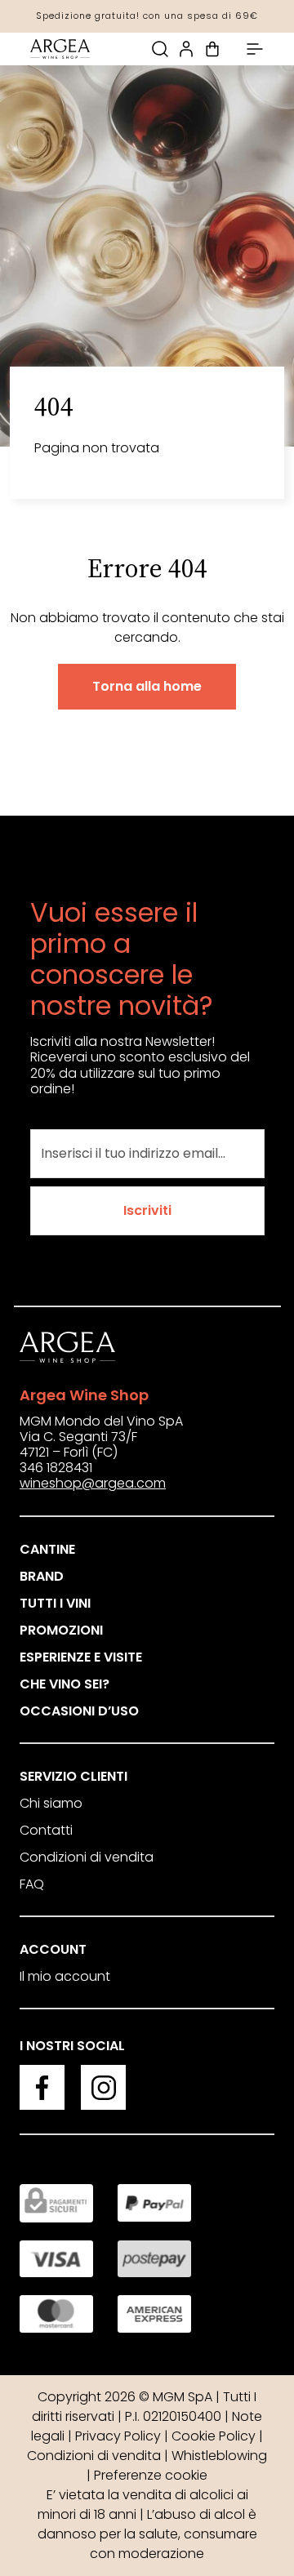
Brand (42, 1576)
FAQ (32, 1884)
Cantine (47, 1549)
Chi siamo (51, 1803)
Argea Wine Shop (84, 1395)
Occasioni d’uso (79, 1711)
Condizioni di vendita (87, 1857)
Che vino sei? (65, 1684)
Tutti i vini (55, 1603)
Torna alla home (147, 686)
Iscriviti (147, 1210)
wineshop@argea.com (93, 1483)
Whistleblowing (219, 2456)
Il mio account (65, 1976)
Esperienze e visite (81, 1657)
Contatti (46, 1830)
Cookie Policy (214, 2436)
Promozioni (61, 1630)
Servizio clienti (73, 1776)
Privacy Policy (118, 2436)
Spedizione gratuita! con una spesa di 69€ (147, 16)
